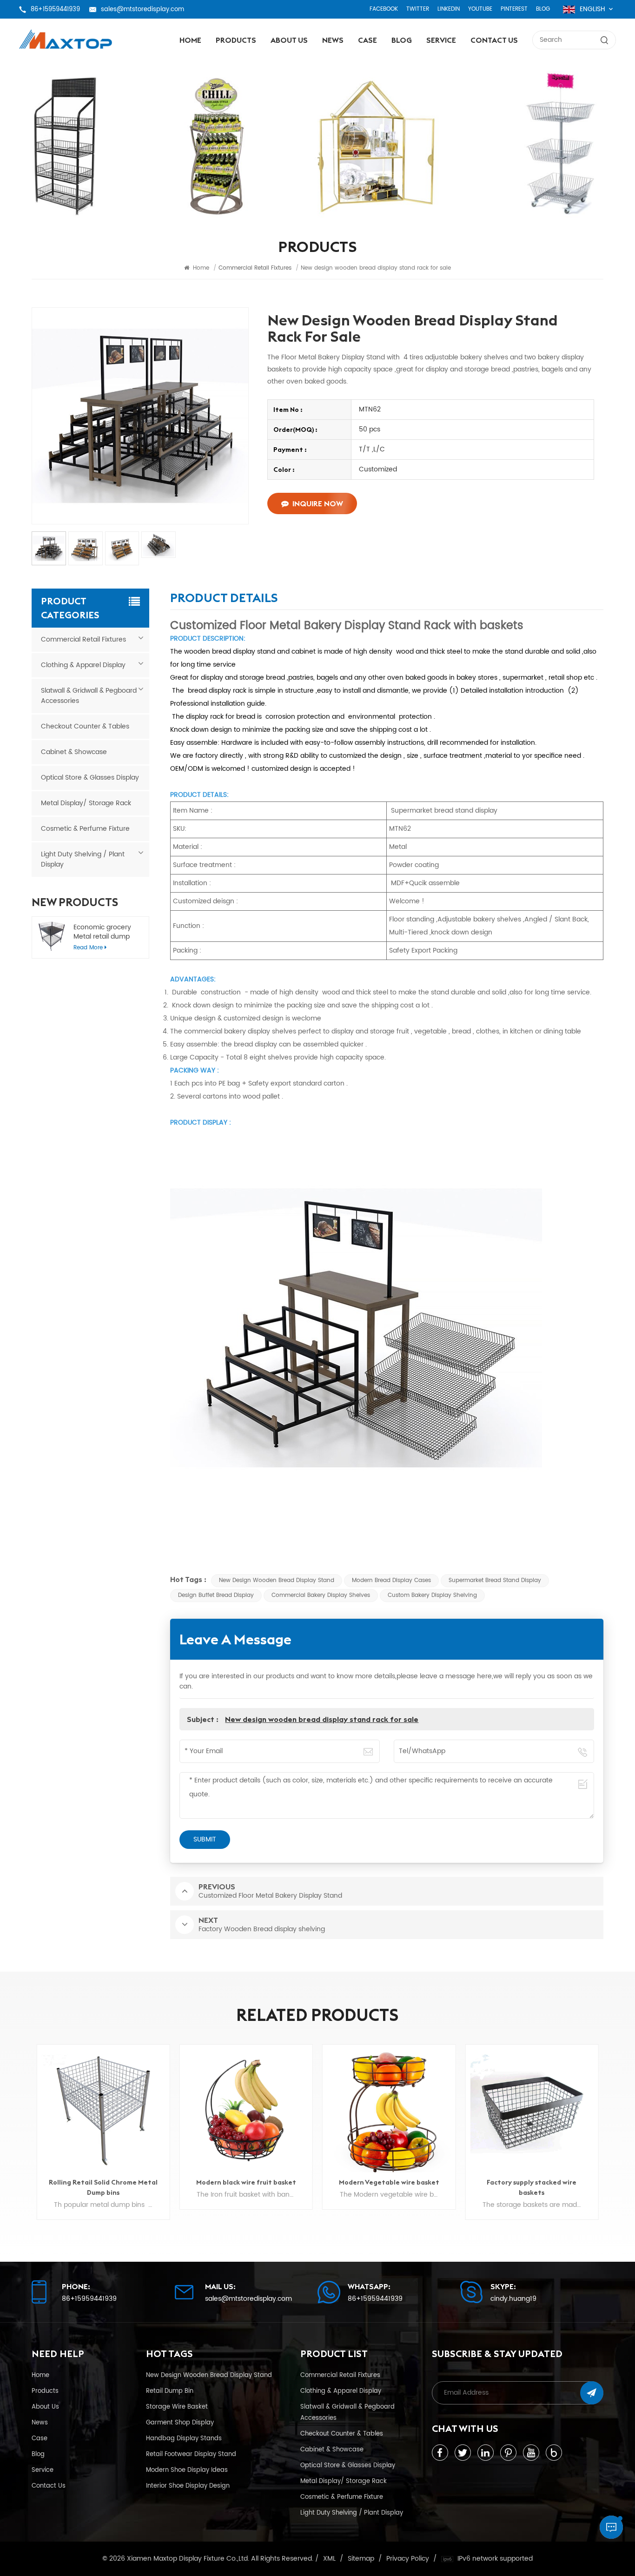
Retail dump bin (170, 2391)
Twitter (418, 9)
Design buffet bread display (216, 1595)
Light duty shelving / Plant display (83, 859)
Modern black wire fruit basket (103, 2182)
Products (236, 40)
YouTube (480, 9)
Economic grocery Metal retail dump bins (102, 932)
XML (329, 2559)
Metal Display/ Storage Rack (86, 803)
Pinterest (514, 9)
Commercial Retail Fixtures (83, 639)
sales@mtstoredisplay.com (142, 9)
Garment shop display (180, 2423)
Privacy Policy (408, 2559)
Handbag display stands (184, 2438)
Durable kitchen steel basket (532, 2182)
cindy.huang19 (513, 2299)
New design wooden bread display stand (277, 1580)
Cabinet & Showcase (74, 752)
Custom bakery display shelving (432, 1595)
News (333, 40)
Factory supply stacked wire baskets (389, 2187)
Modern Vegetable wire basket (246, 2182)
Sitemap (361, 2559)
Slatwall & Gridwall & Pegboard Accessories (89, 696)
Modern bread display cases (391, 1580)
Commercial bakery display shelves (321, 1595)
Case (367, 40)
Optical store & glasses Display (90, 778)
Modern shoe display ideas (187, 2470)
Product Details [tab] (224, 599)
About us (289, 40)
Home (190, 40)
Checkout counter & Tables (85, 726)
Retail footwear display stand (191, 2454)
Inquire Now (318, 503)
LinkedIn (449, 9)
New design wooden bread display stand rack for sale (322, 1719)
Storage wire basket (177, 2407)
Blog (543, 9)
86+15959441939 (55, 9)
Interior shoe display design (188, 2486)
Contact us (494, 40)
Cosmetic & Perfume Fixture (85, 829)
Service (441, 40)
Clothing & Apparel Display (83, 665)
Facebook (384, 9)
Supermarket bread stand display (495, 1580)
